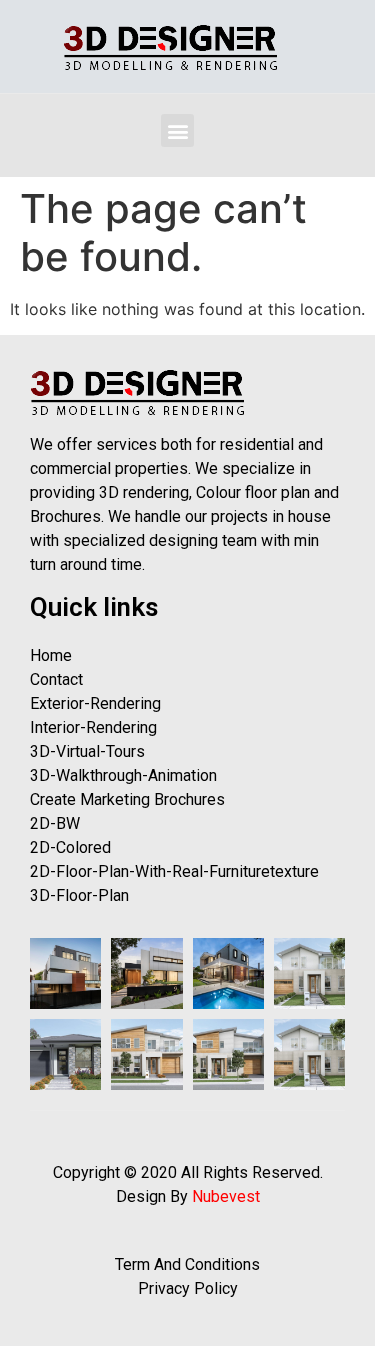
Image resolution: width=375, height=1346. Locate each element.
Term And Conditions (187, 1264)
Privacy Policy (188, 1288)
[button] (177, 130)
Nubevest (226, 1196)
